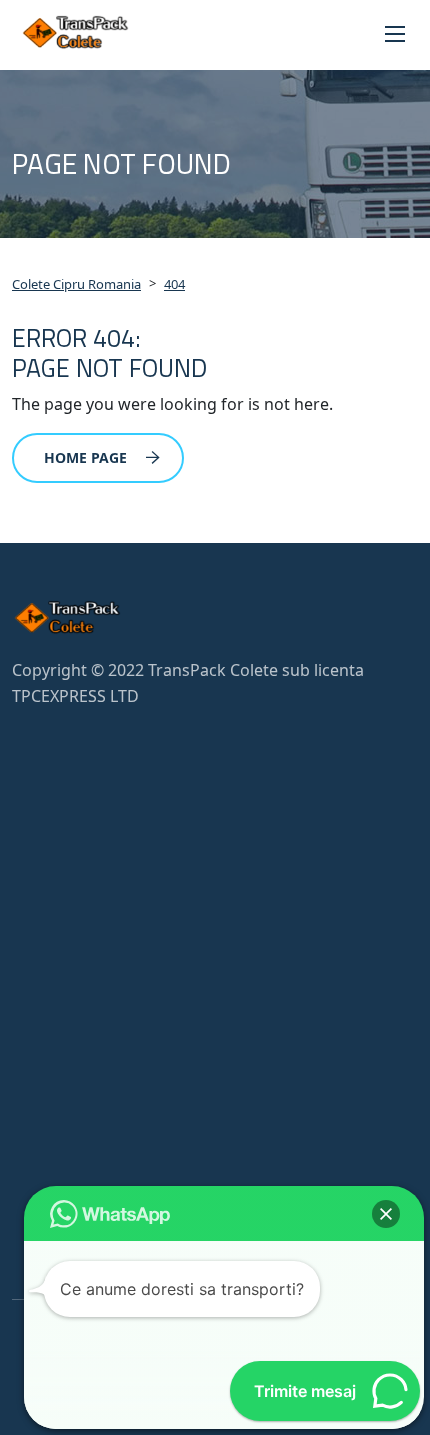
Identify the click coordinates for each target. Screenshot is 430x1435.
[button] (386, 1214)
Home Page (85, 457)
